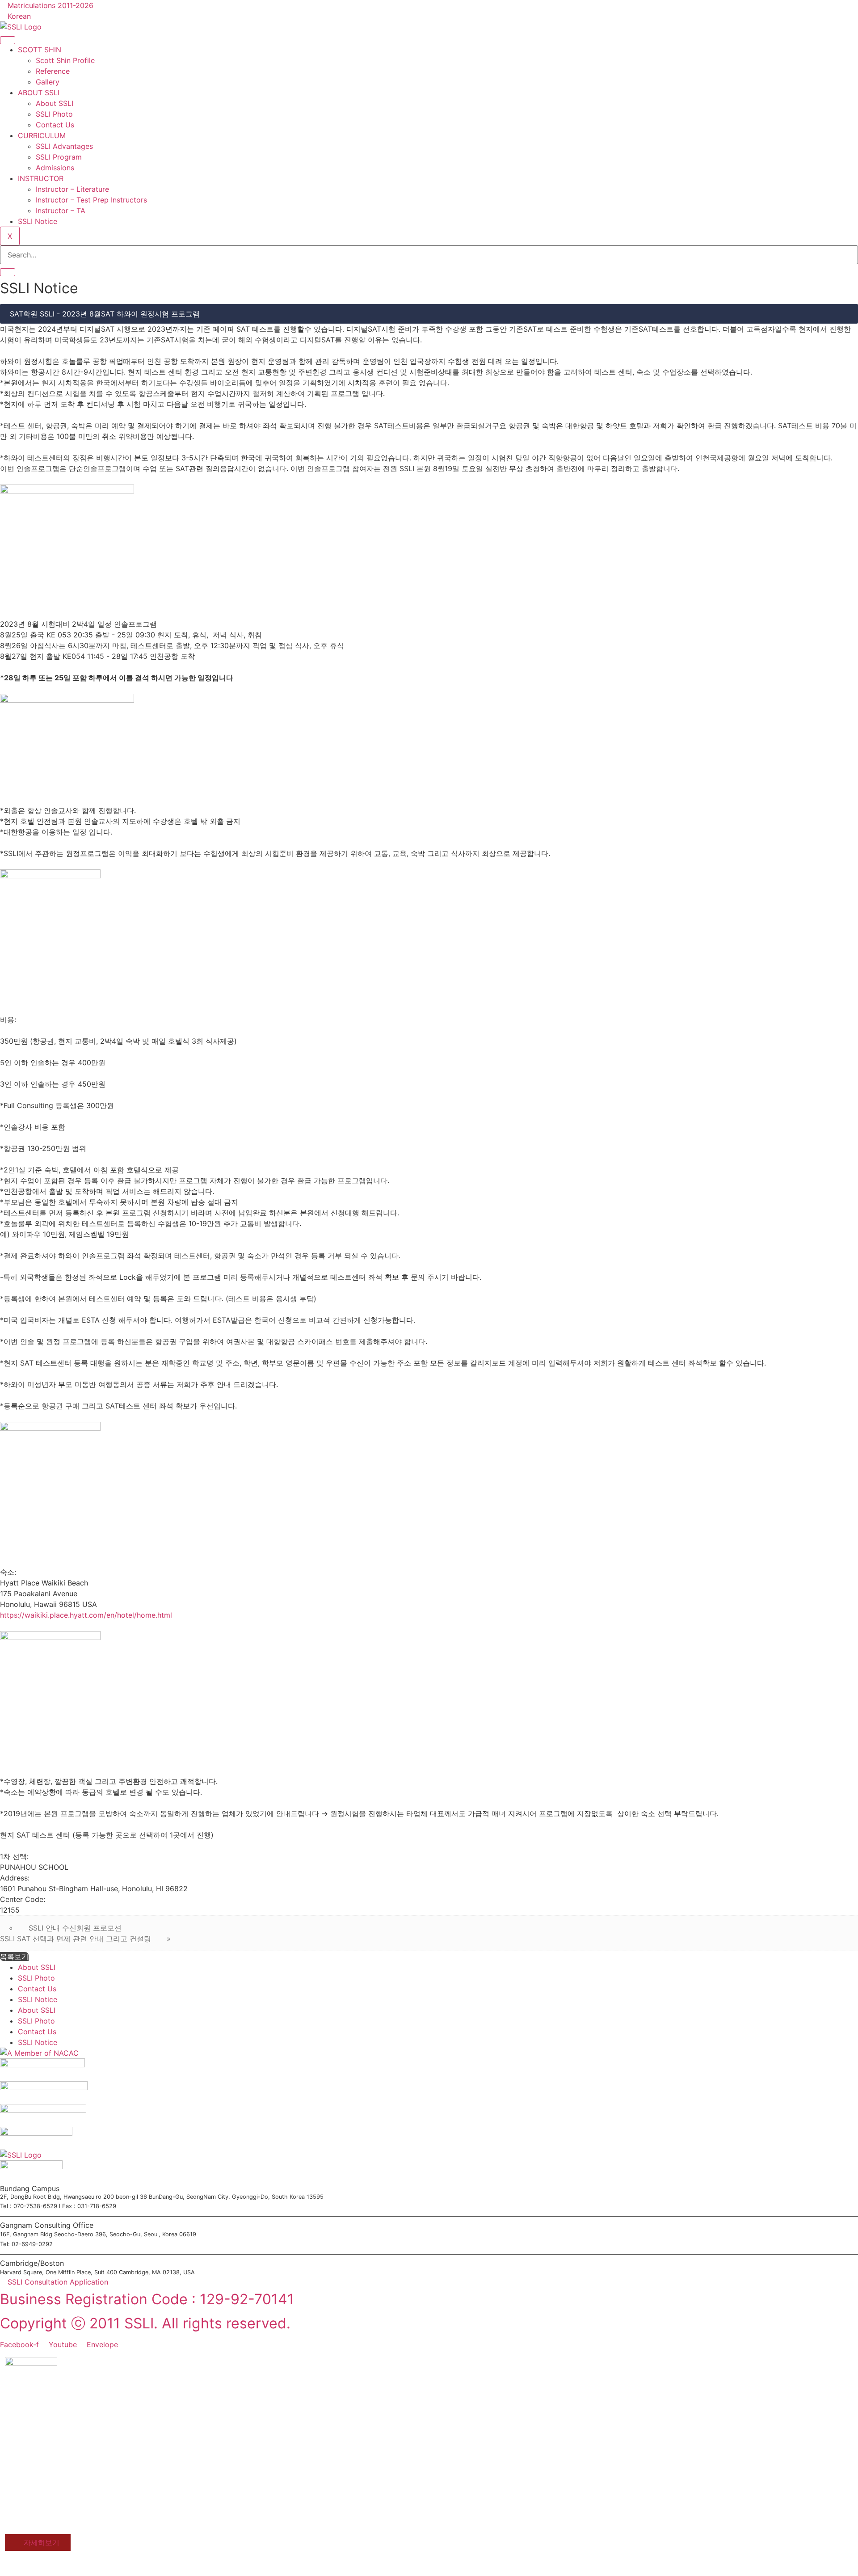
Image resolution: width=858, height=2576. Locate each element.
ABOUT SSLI (39, 93)
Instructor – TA (61, 211)
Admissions (55, 168)
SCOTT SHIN (40, 50)
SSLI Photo (54, 114)
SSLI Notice (38, 221)
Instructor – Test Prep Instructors (91, 200)
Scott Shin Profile (65, 60)
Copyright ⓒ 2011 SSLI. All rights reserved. (145, 2323)
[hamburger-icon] (8, 40)
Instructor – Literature (72, 189)
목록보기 (14, 1956)
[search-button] (8, 272)
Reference (53, 71)
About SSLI (55, 103)
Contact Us (55, 125)
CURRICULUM (42, 135)
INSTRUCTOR (41, 178)
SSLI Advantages (64, 146)
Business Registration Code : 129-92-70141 (147, 2299)
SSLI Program (59, 157)
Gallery (48, 82)
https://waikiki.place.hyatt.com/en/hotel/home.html (86, 1615)
